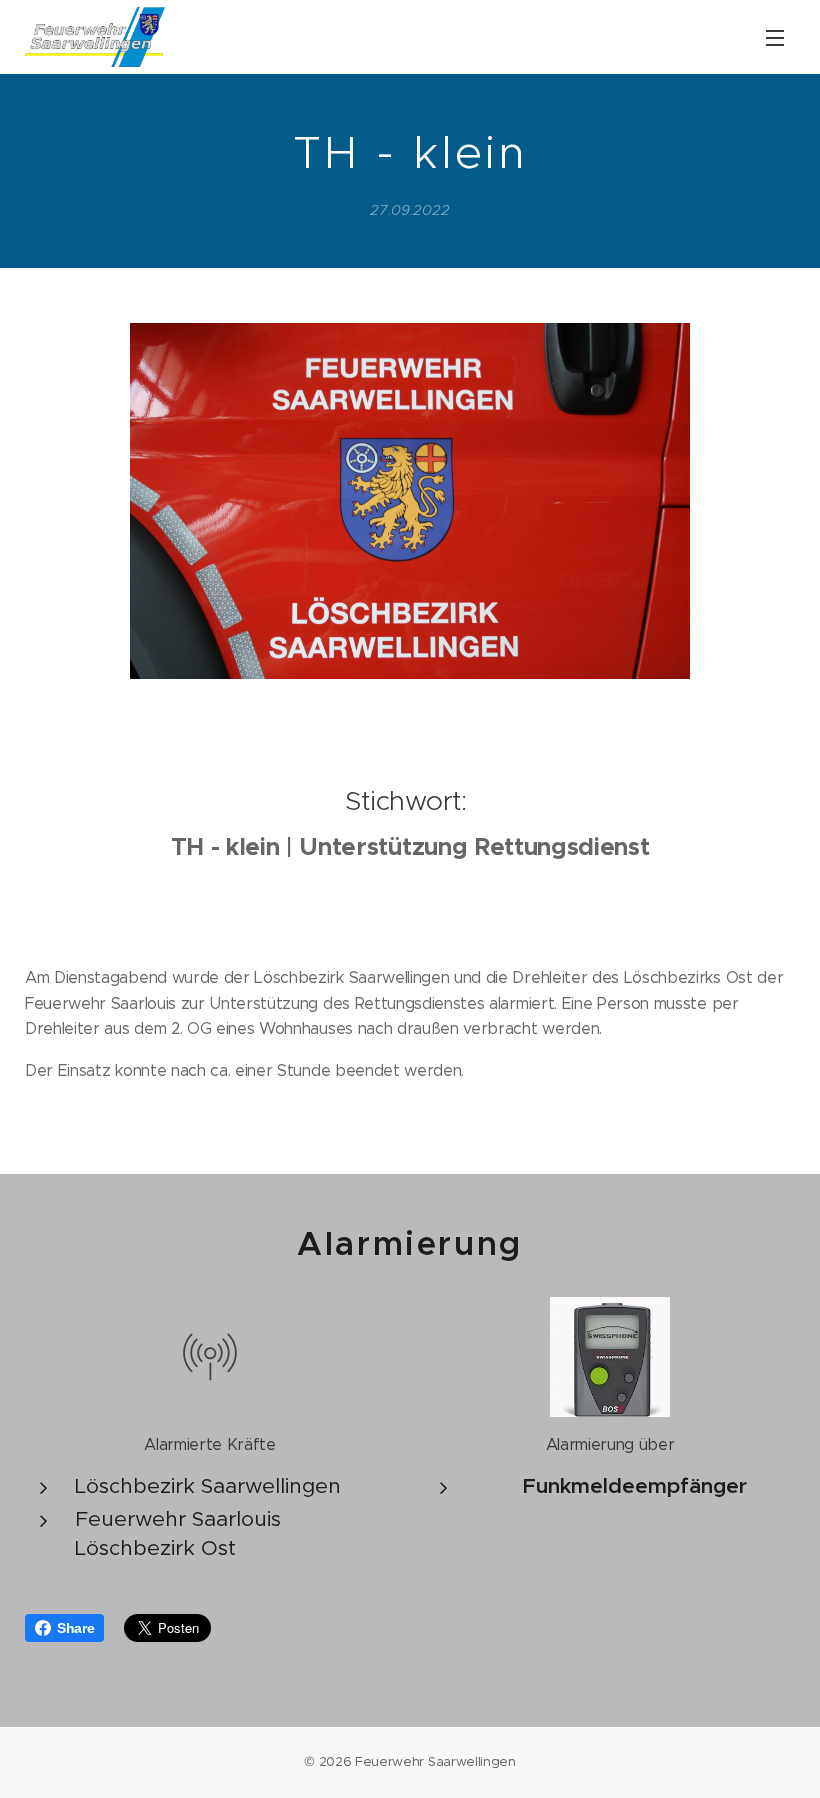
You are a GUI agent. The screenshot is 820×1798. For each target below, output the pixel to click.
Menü (775, 37)
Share (75, 1628)
